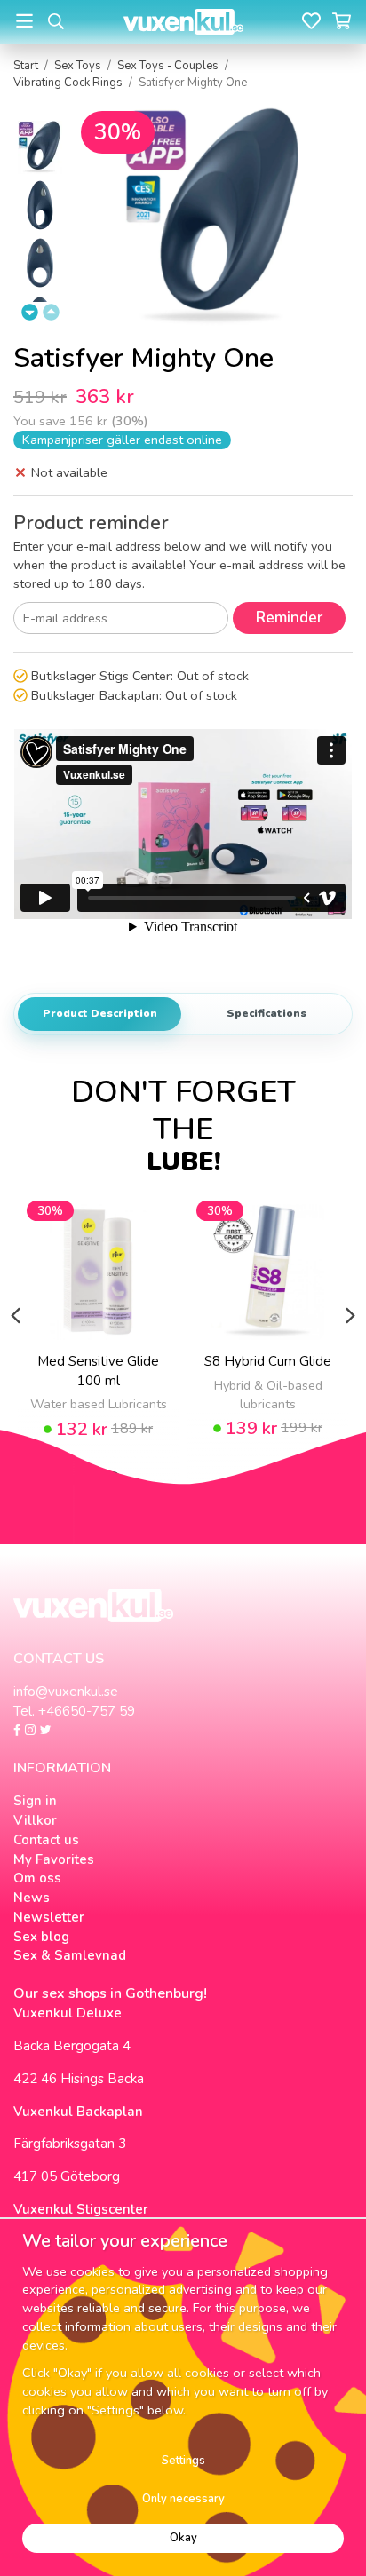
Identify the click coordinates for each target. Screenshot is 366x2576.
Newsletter (49, 1917)
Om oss (37, 1878)
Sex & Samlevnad (70, 1955)
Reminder (289, 618)
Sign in (35, 1801)
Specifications (267, 1013)
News (32, 1898)
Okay (183, 2538)
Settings (183, 2461)
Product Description (100, 1013)
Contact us (46, 1840)
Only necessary (183, 2499)
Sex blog (41, 1937)
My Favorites (54, 1859)
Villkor (35, 1820)
